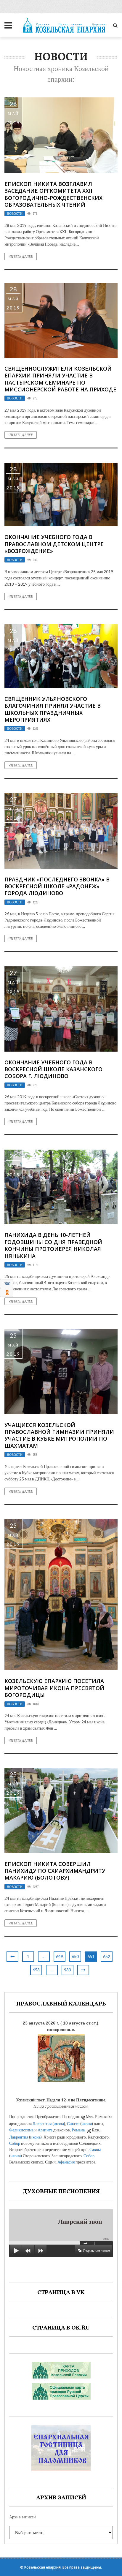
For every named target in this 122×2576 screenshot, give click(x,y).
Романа (78, 2130)
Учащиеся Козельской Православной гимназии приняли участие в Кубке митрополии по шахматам (59, 1435)
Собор (15, 2143)
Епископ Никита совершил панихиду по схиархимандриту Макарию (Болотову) (55, 1871)
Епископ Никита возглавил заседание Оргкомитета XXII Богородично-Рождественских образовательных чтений (53, 194)
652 (107, 1956)
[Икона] (61, 2057)
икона (59, 2124)
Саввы (95, 2149)
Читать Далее (21, 256)
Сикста (73, 2124)
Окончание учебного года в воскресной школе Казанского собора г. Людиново (53, 1069)
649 (60, 1956)
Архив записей (23, 2517)
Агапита (45, 2130)
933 (68, 1970)
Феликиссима (21, 2130)
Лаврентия (42, 2124)
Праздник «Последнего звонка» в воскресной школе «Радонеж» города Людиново (57, 886)
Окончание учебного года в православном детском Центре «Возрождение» (54, 544)
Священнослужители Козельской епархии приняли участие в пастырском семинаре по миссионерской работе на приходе (60, 379)
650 (75, 1956)
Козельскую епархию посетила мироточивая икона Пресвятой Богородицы (54, 1688)
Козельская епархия (42, 2567)
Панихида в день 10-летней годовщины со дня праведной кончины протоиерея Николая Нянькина (53, 1245)
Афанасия (66, 2162)
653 (36, 1970)
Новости (15, 214)
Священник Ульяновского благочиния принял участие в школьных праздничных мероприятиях (53, 709)
